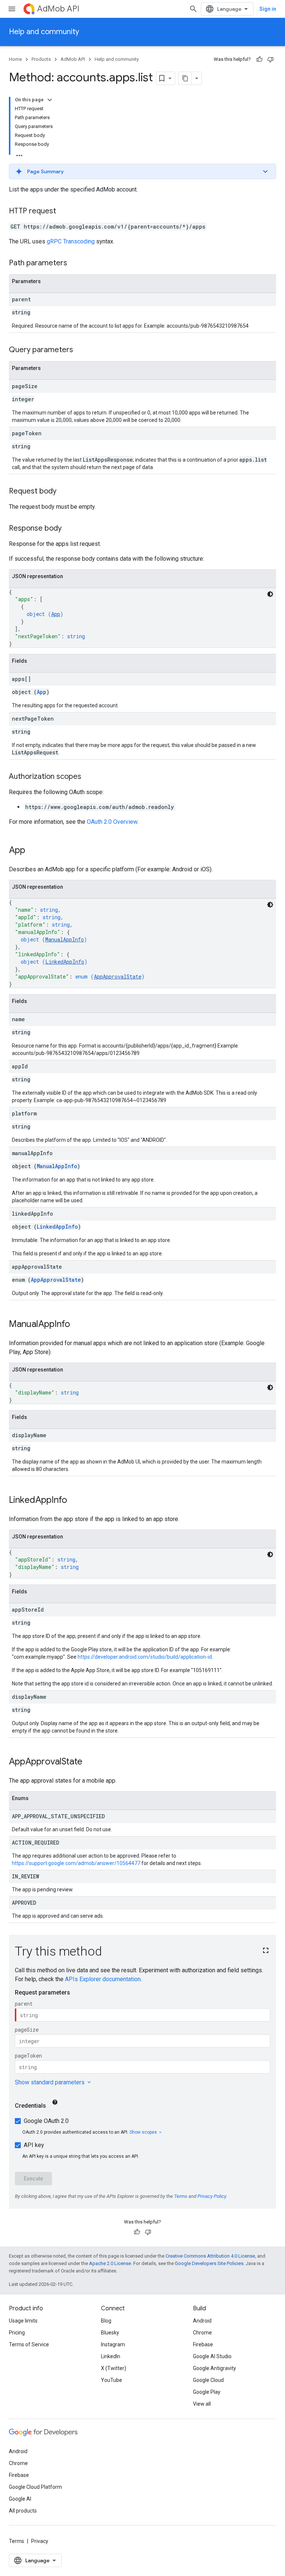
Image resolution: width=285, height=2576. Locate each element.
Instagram (113, 2344)
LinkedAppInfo (65, 962)
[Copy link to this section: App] (33, 851)
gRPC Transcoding (71, 241)
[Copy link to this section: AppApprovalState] (90, 1762)
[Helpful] (259, 59)
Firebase (203, 2344)
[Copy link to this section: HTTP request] (63, 212)
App (56, 614)
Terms (17, 2541)
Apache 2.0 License (110, 2263)
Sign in (268, 9)
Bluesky (110, 2333)
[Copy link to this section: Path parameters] (75, 263)
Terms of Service (29, 2344)
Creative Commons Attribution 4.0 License (210, 2256)
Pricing (17, 2333)
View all (202, 2404)
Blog (106, 2321)
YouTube (112, 2380)
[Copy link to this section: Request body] (64, 492)
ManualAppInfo (65, 939)
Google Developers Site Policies (209, 2263)
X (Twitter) (114, 2368)
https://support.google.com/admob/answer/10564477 (76, 1863)
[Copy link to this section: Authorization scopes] (89, 777)
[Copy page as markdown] (185, 78)
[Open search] (193, 9)
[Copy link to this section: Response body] (69, 529)
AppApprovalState (118, 976)
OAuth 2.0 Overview (112, 822)
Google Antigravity (214, 2368)
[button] (142, 171)
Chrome (202, 2333)
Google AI (20, 2499)
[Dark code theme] (270, 594)
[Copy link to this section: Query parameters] (81, 350)
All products (23, 2511)
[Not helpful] (271, 59)
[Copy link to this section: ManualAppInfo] (78, 1325)
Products (41, 59)
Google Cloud (208, 2380)
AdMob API (58, 9)
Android (202, 2321)
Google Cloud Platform (35, 2487)
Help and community (44, 32)
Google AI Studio (212, 2356)
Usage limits (23, 2321)
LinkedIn (111, 2356)
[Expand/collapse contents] (50, 100)
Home (15, 59)
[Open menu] (12, 9)
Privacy (40, 2541)
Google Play (207, 2392)
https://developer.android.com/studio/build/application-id (145, 1657)
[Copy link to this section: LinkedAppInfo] (75, 1501)
